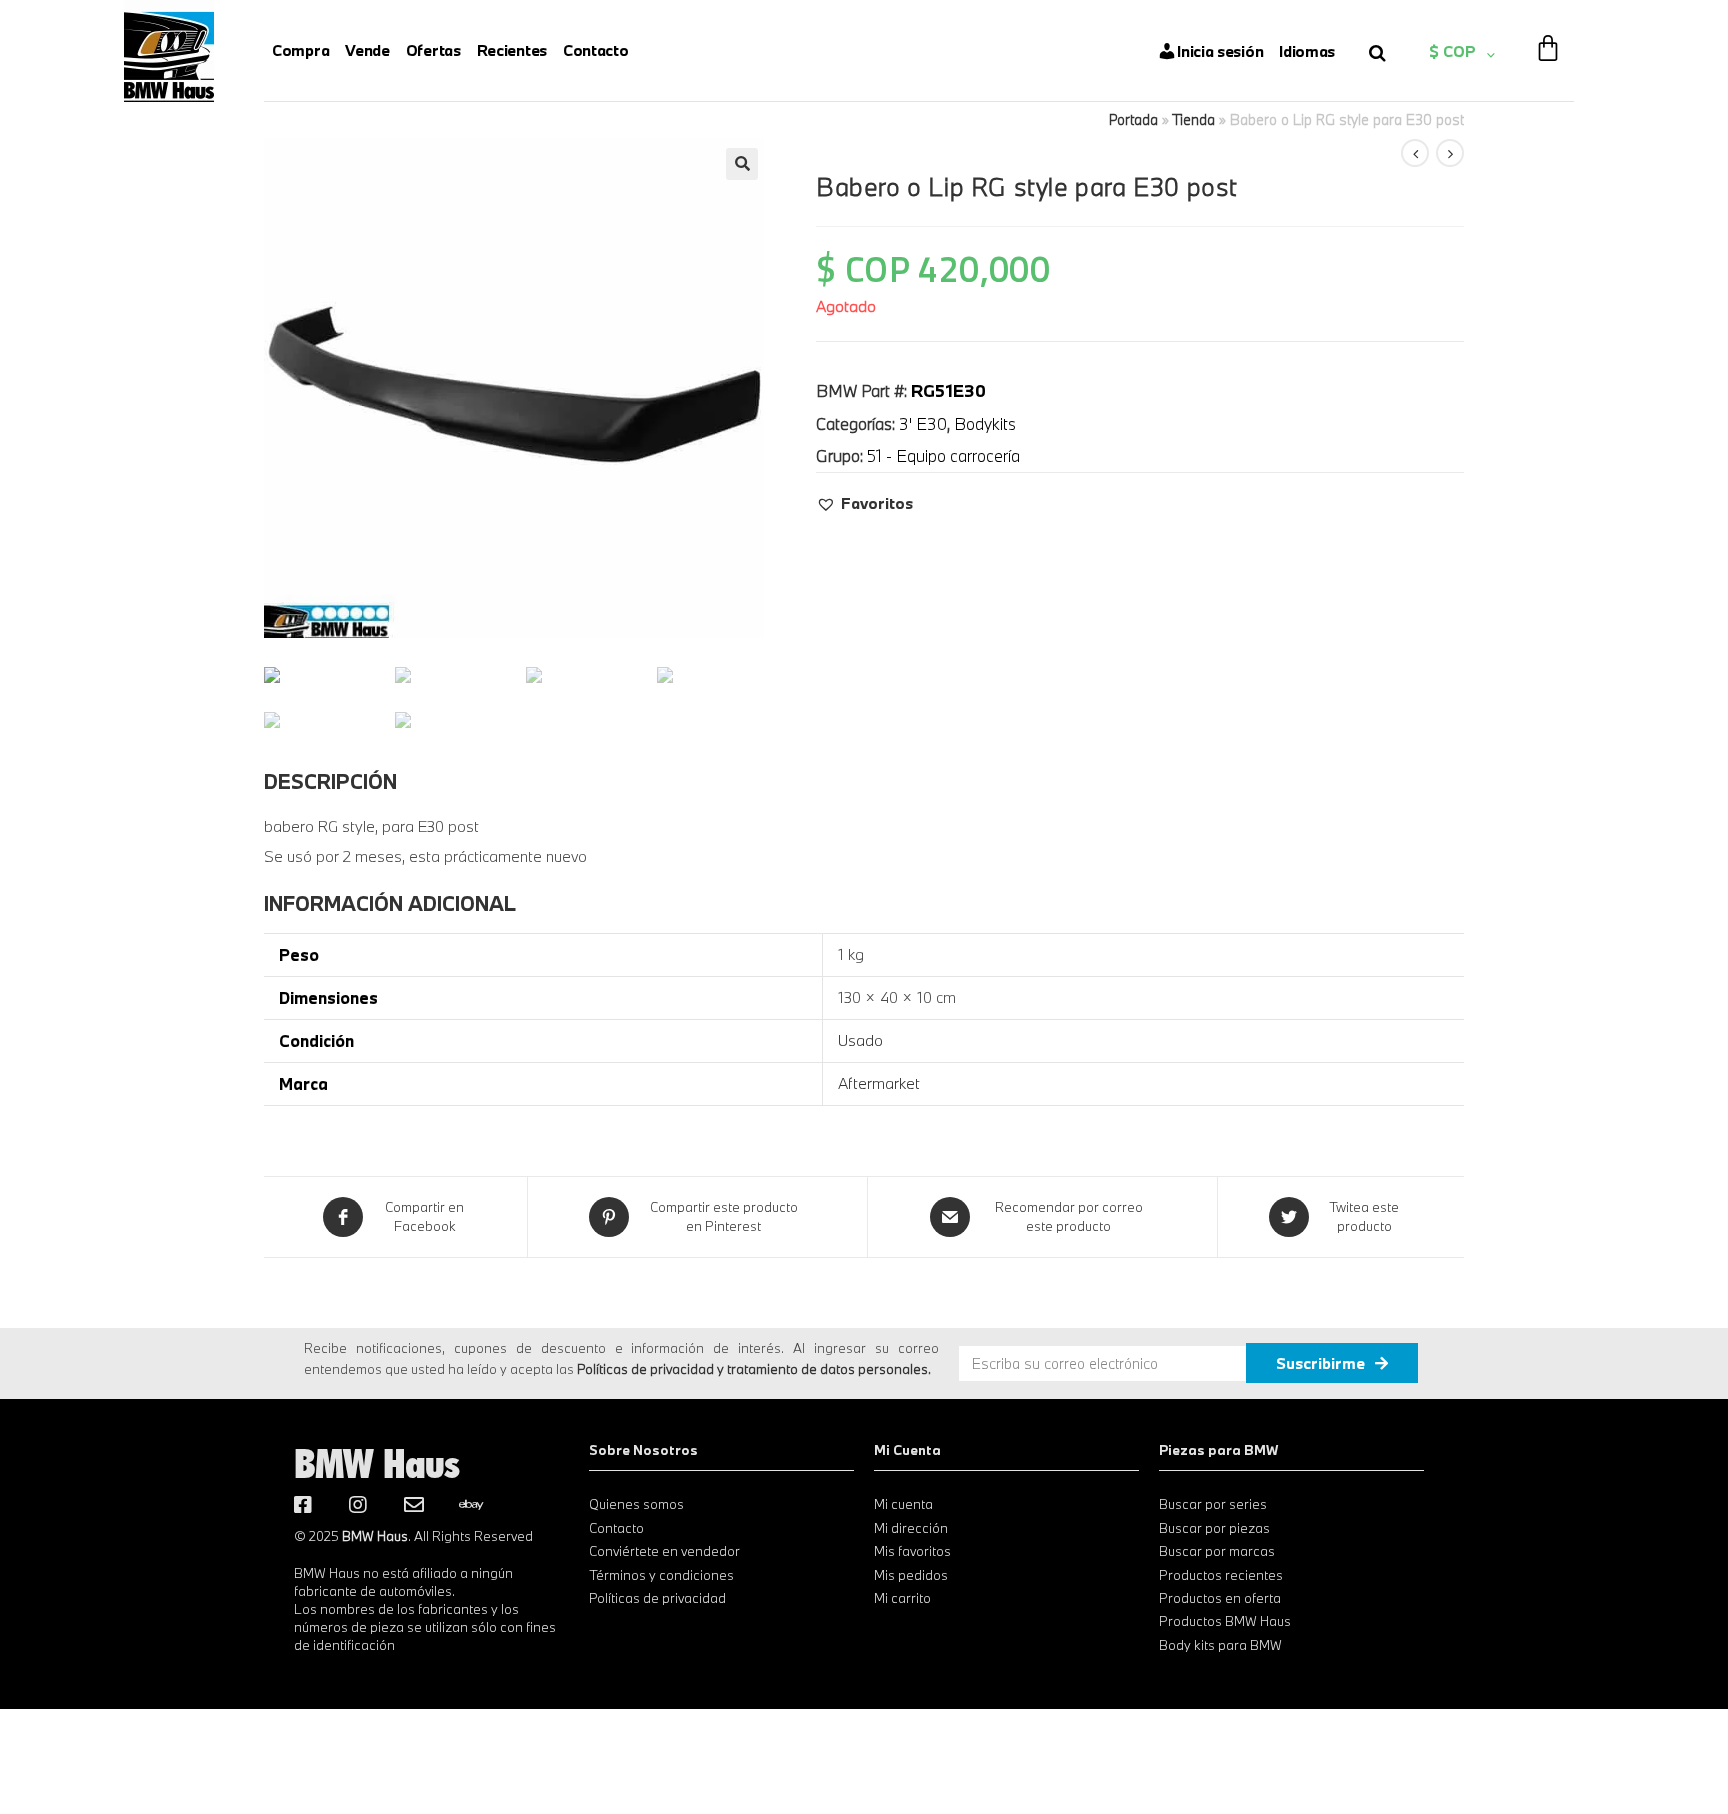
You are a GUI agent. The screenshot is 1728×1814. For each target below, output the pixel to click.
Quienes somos (636, 1504)
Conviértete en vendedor (664, 1551)
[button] (864, 503)
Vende (367, 50)
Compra (300, 50)
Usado (860, 1040)
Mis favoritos (912, 1551)
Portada (1133, 119)
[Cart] (1548, 35)
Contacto (596, 50)
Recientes (512, 50)
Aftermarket (879, 1083)
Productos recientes (1221, 1575)
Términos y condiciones (661, 1575)
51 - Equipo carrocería (943, 455)
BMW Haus (377, 1463)
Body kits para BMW (1220, 1645)
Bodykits (985, 423)
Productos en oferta (1220, 1598)
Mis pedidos (911, 1575)
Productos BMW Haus (1225, 1621)
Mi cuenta (903, 1504)
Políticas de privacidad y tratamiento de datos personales (752, 1369)
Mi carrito (902, 1598)
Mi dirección (911, 1528)
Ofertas (433, 50)
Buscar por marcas (1217, 1551)
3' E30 (923, 423)
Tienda (1193, 119)
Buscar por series (1213, 1504)
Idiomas (1307, 51)
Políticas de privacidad (657, 1598)
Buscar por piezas (1214, 1528)
